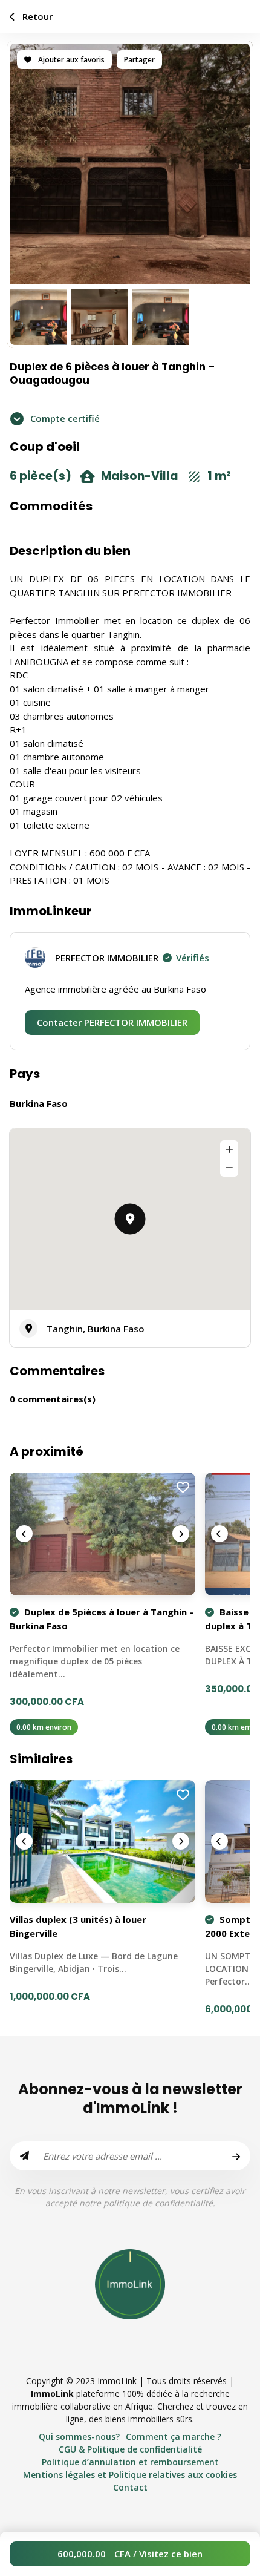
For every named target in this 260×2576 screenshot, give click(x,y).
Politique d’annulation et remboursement (130, 2462)
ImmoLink (52, 2394)
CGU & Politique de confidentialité (130, 2449)
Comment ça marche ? (174, 2436)
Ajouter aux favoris (70, 60)
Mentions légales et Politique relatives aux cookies (130, 2475)
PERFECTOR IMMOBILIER (132, 958)
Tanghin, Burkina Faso (96, 1329)
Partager (139, 60)
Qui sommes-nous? (79, 2436)
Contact (130, 2487)
